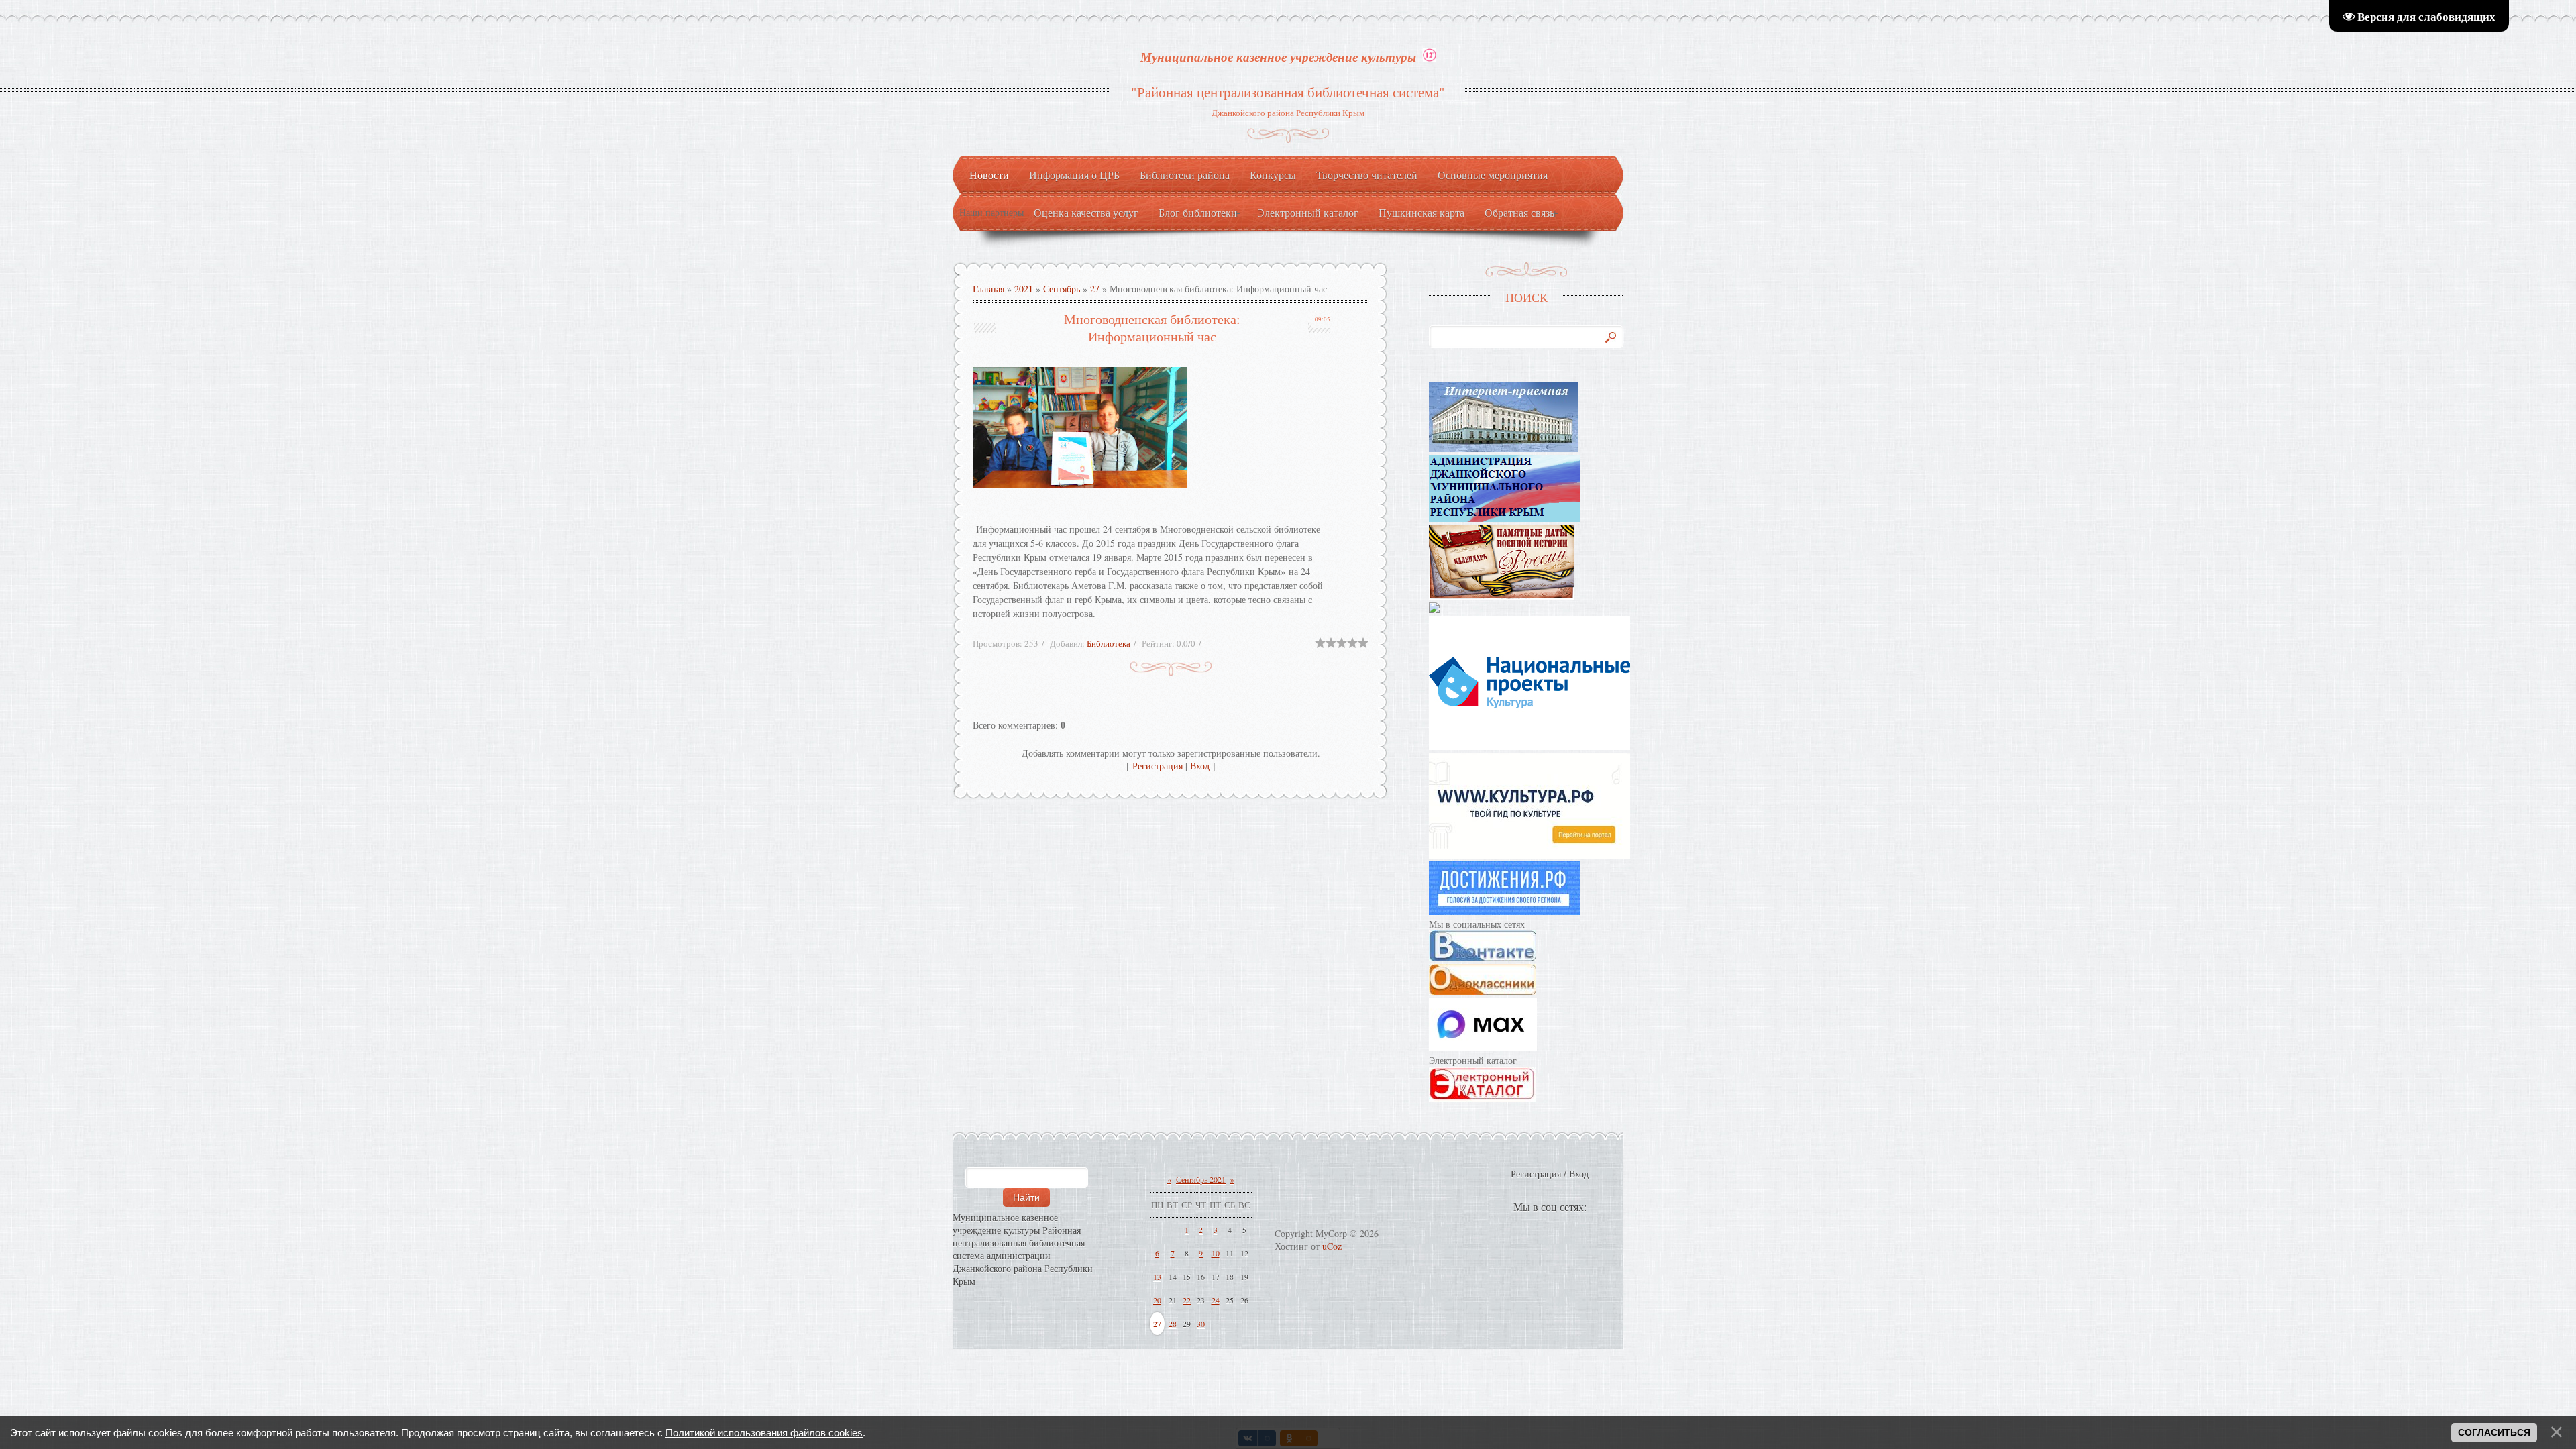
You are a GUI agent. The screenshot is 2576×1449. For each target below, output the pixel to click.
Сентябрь (1062, 289)
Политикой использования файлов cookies (764, 1433)
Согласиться (2494, 1432)
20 (1157, 1300)
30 (1201, 1324)
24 (1216, 1300)
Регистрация (1158, 766)
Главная (988, 289)
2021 (1024, 289)
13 (1157, 1277)
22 (1187, 1300)
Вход (1200, 766)
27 (1095, 289)
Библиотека (1109, 643)
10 (1216, 1253)
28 (1173, 1324)
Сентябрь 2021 (1201, 1179)
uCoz (1332, 1246)
